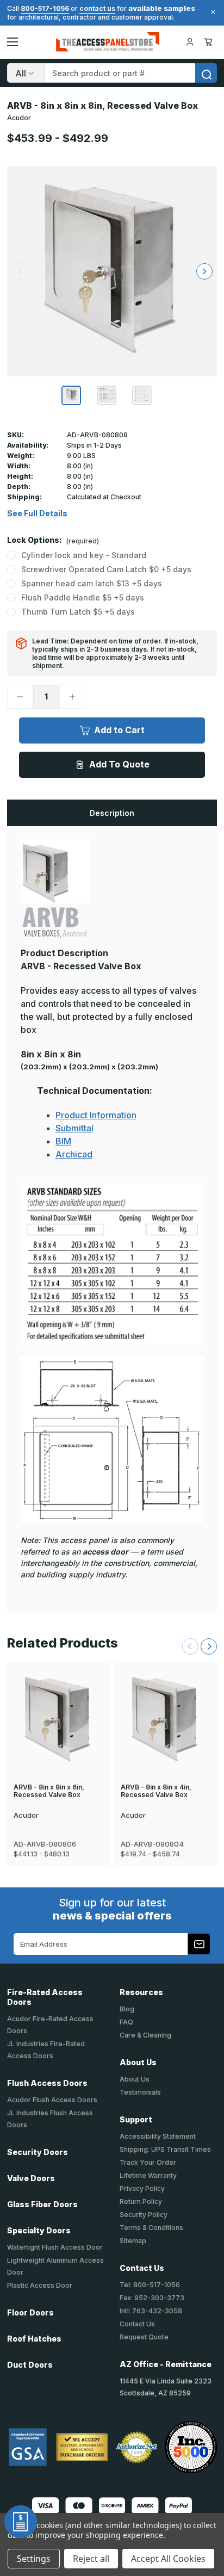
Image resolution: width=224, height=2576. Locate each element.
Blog (127, 2009)
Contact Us (137, 2324)
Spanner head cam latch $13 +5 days (92, 583)
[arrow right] (204, 271)
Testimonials (140, 2092)
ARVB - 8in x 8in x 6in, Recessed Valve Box (49, 1791)
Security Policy (144, 2215)
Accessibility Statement (158, 2136)
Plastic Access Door (40, 2285)
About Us (135, 2079)
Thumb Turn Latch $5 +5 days (78, 612)
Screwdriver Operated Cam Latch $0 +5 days (106, 569)
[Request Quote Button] (21, 2522)
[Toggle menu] (13, 42)
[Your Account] (190, 42)
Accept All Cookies (168, 2559)
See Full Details (37, 513)
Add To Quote (119, 764)
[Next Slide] (209, 1646)
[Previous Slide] (190, 1646)
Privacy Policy (142, 2188)
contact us (97, 8)
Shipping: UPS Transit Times (165, 2149)
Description (112, 813)
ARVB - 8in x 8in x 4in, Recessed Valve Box (156, 1791)
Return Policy (141, 2202)
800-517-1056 (45, 8)
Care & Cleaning (145, 2035)
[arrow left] (20, 271)
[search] (206, 73)
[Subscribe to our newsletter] (199, 1944)
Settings (34, 2559)
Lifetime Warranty (148, 2175)
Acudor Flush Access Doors (52, 2100)
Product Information (96, 1115)
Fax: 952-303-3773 (152, 2298)
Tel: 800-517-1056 (150, 2285)
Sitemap (133, 2241)
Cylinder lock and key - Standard (84, 555)
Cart (210, 42)
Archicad (74, 1154)
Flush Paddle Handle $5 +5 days (83, 597)
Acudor (19, 118)
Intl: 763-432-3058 (151, 2311)
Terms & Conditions (151, 2228)
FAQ (126, 2022)
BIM (63, 1141)
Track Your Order (148, 2162)
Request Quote (144, 2337)
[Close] (211, 12)
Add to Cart (119, 730)
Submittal (74, 1128)
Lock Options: (53, 540)
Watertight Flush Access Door (55, 2247)
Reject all (91, 2559)
